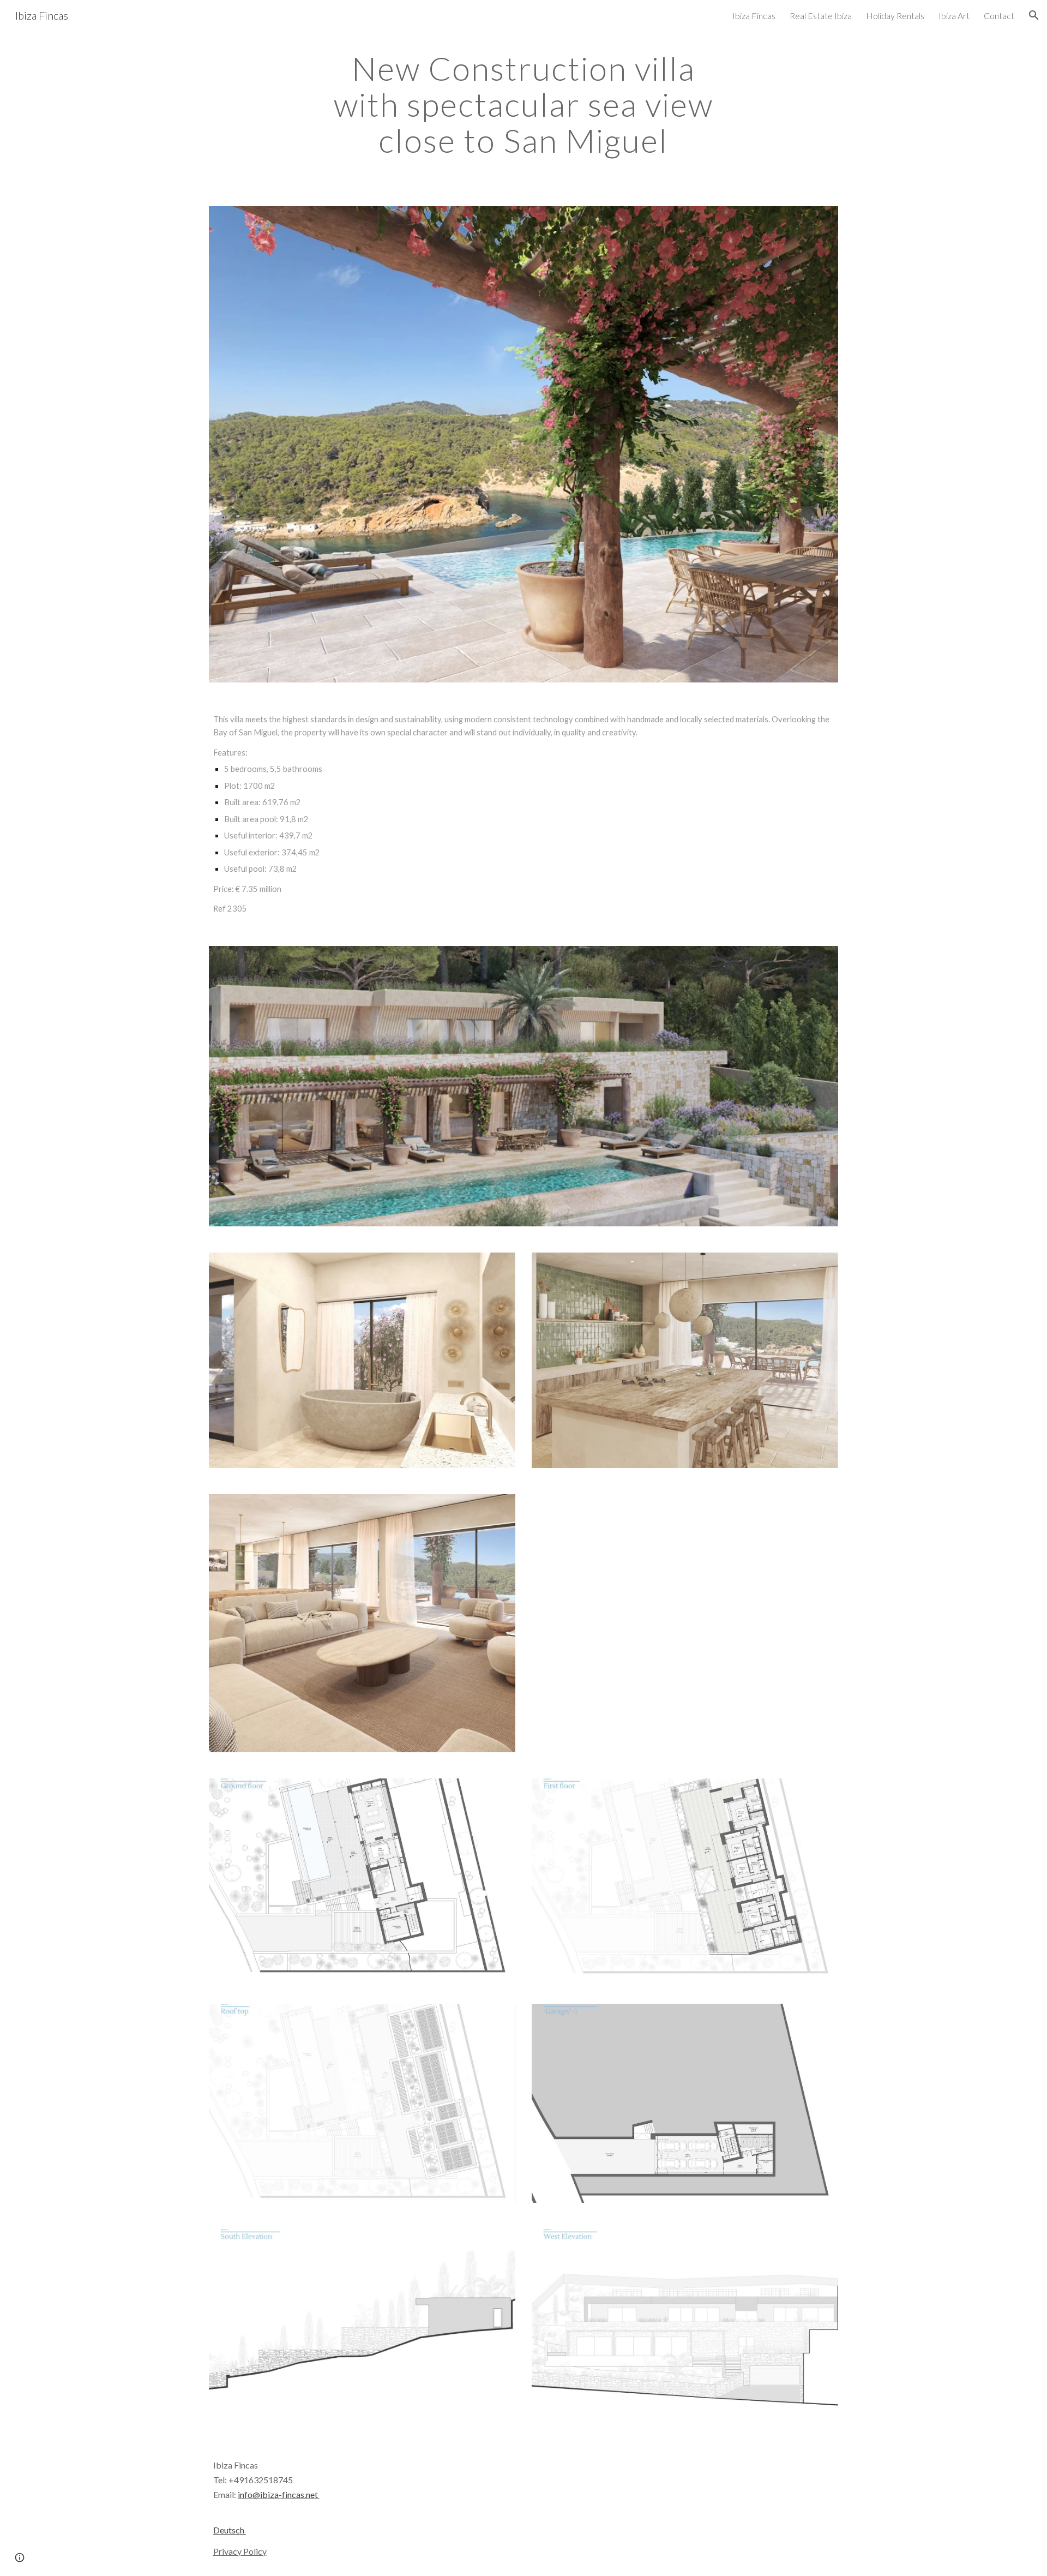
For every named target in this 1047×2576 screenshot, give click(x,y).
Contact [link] (999, 16)
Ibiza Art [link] (954, 16)
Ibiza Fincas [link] (754, 16)
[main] (523, 104)
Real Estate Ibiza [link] (821, 16)
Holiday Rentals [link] (895, 16)
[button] (1034, 15)
